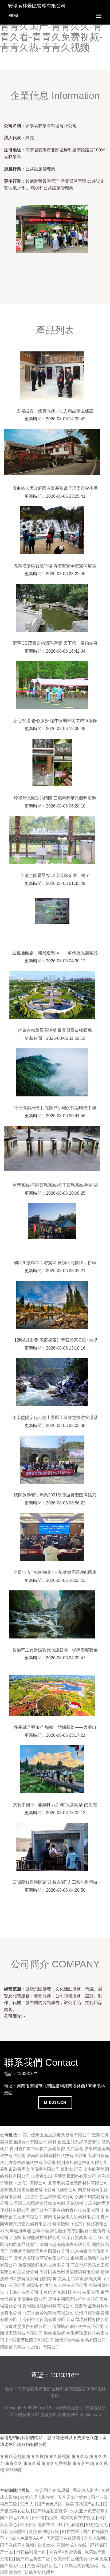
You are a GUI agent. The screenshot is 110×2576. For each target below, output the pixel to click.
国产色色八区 (50, 2504)
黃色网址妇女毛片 (45, 2566)
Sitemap (93, 2415)
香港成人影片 (86, 2490)
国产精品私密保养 (51, 2511)
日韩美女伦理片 (40, 2572)
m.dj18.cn (55, 2103)
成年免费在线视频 (78, 2518)
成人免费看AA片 (28, 2538)
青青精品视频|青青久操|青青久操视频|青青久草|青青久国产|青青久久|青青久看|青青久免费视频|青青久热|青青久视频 (54, 2463)
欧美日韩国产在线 (83, 2504)
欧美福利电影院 (44, 2532)
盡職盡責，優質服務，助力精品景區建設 (55, 411)
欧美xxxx (46, 2545)
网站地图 (14, 2470)
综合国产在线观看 (53, 2490)
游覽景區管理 (71, 2408)
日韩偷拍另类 (45, 2518)
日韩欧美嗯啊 (13, 2532)
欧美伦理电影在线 (38, 2497)
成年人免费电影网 (82, 2566)
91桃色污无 (97, 2525)
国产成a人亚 (12, 2566)
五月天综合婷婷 (73, 2497)
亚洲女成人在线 (72, 2545)
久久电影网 (95, 2538)
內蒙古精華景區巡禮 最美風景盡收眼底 (55, 1030)
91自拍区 (71, 2532)
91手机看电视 (71, 2525)
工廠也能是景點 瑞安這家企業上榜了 (55, 875)
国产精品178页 (15, 2518)
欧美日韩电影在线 (38, 2525)
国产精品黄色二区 (34, 2559)
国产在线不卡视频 (18, 2545)
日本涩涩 (100, 2559)
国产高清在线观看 (64, 2538)
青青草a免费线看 (66, 2552)
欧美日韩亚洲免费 (71, 2559)
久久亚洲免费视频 (88, 2511)
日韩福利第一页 (32, 2552)
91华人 (27, 2504)
